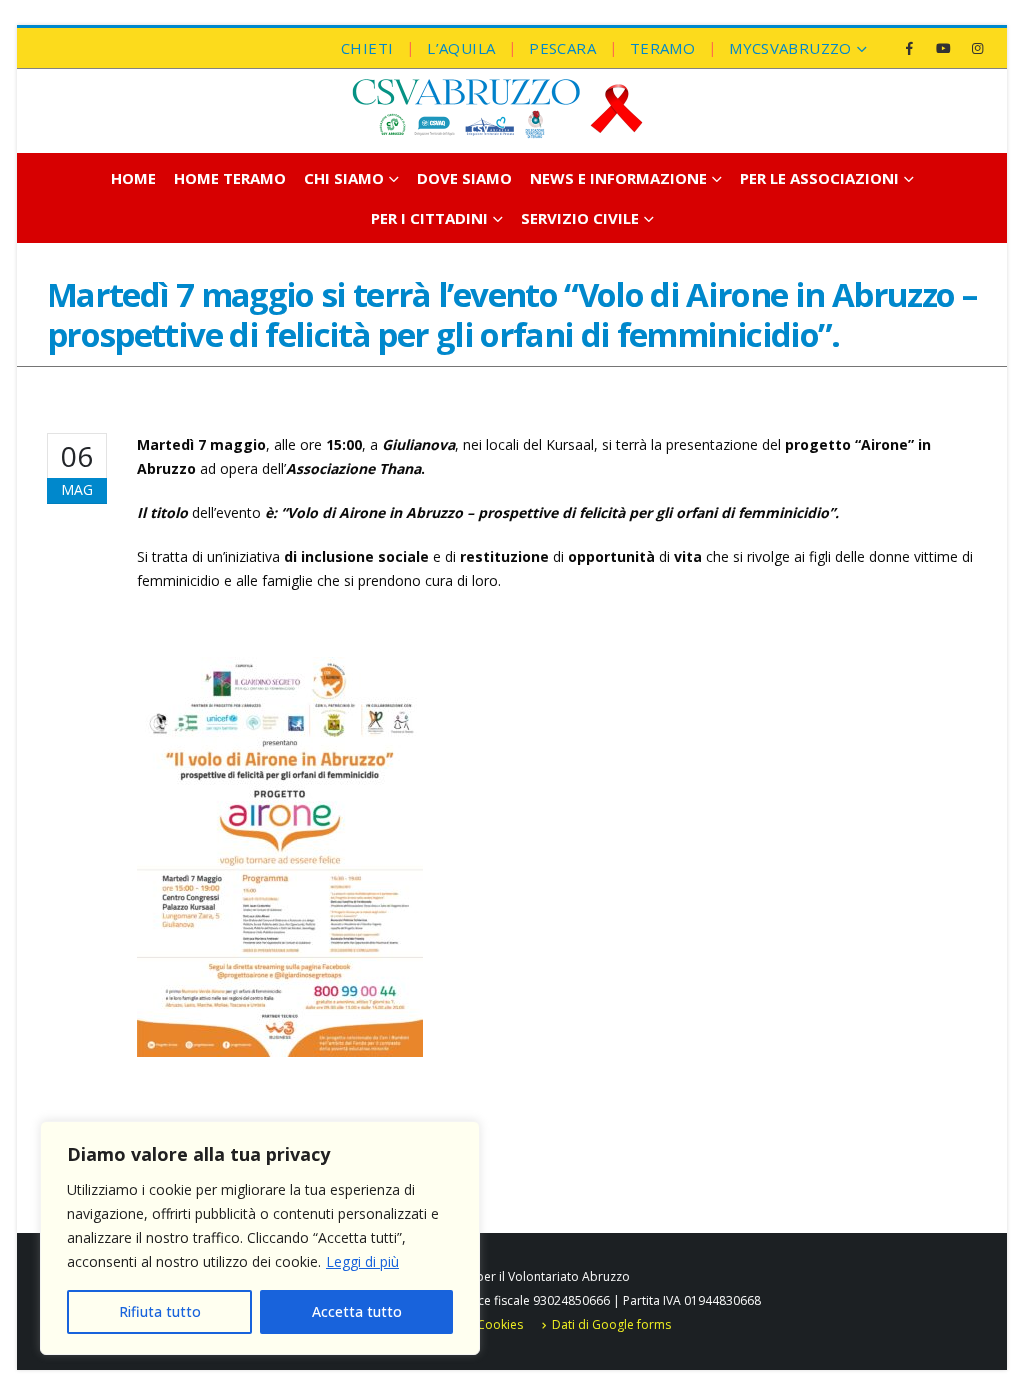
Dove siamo (464, 178)
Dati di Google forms (611, 1324)
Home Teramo (230, 178)
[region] (260, 1238)
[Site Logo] (497, 108)
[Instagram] (977, 48)
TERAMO (662, 48)
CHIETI (367, 48)
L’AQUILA (461, 48)
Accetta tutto (357, 1311)
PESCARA (562, 48)
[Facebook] (909, 48)
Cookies (500, 1324)
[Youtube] (943, 48)
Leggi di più (362, 1261)
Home (133, 178)
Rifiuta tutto (160, 1311)
